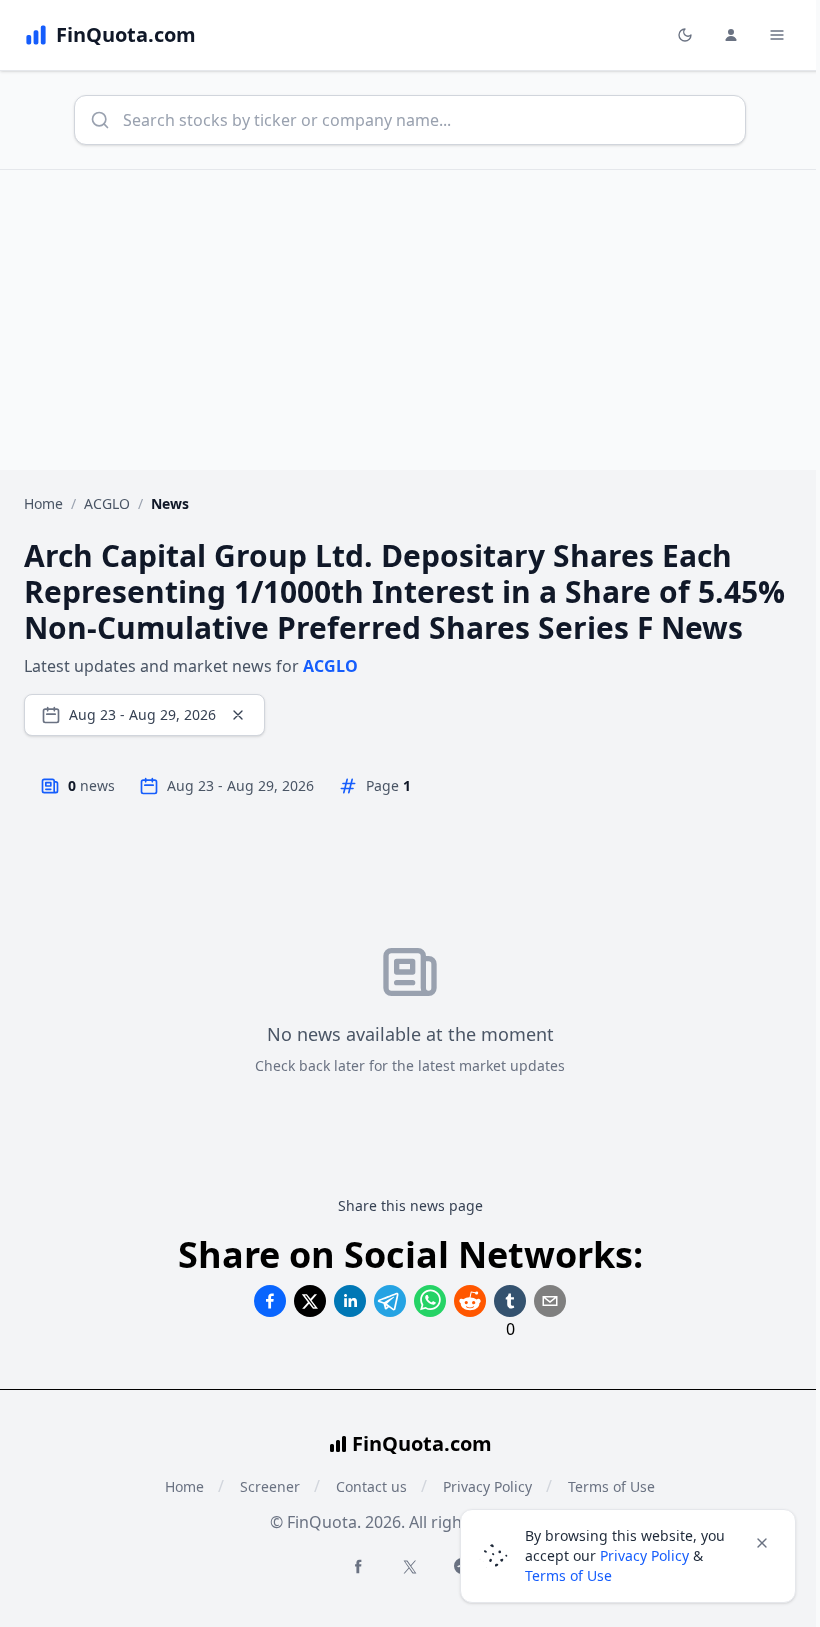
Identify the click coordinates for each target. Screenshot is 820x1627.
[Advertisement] (410, 320)
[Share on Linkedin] (350, 1301)
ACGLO (107, 503)
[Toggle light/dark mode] (685, 35)
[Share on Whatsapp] (430, 1301)
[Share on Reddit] (470, 1301)
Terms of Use (568, 1575)
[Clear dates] (238, 715)
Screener (270, 1486)
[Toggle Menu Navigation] (777, 35)
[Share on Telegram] (390, 1301)
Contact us (371, 1486)
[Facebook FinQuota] (358, 1566)
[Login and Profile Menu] (731, 35)
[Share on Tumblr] (510, 1301)
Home (43, 503)
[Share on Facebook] (270, 1301)
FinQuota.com (422, 1443)
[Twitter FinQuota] (410, 1567)
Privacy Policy (644, 1555)
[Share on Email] (550, 1301)
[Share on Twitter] (310, 1301)
